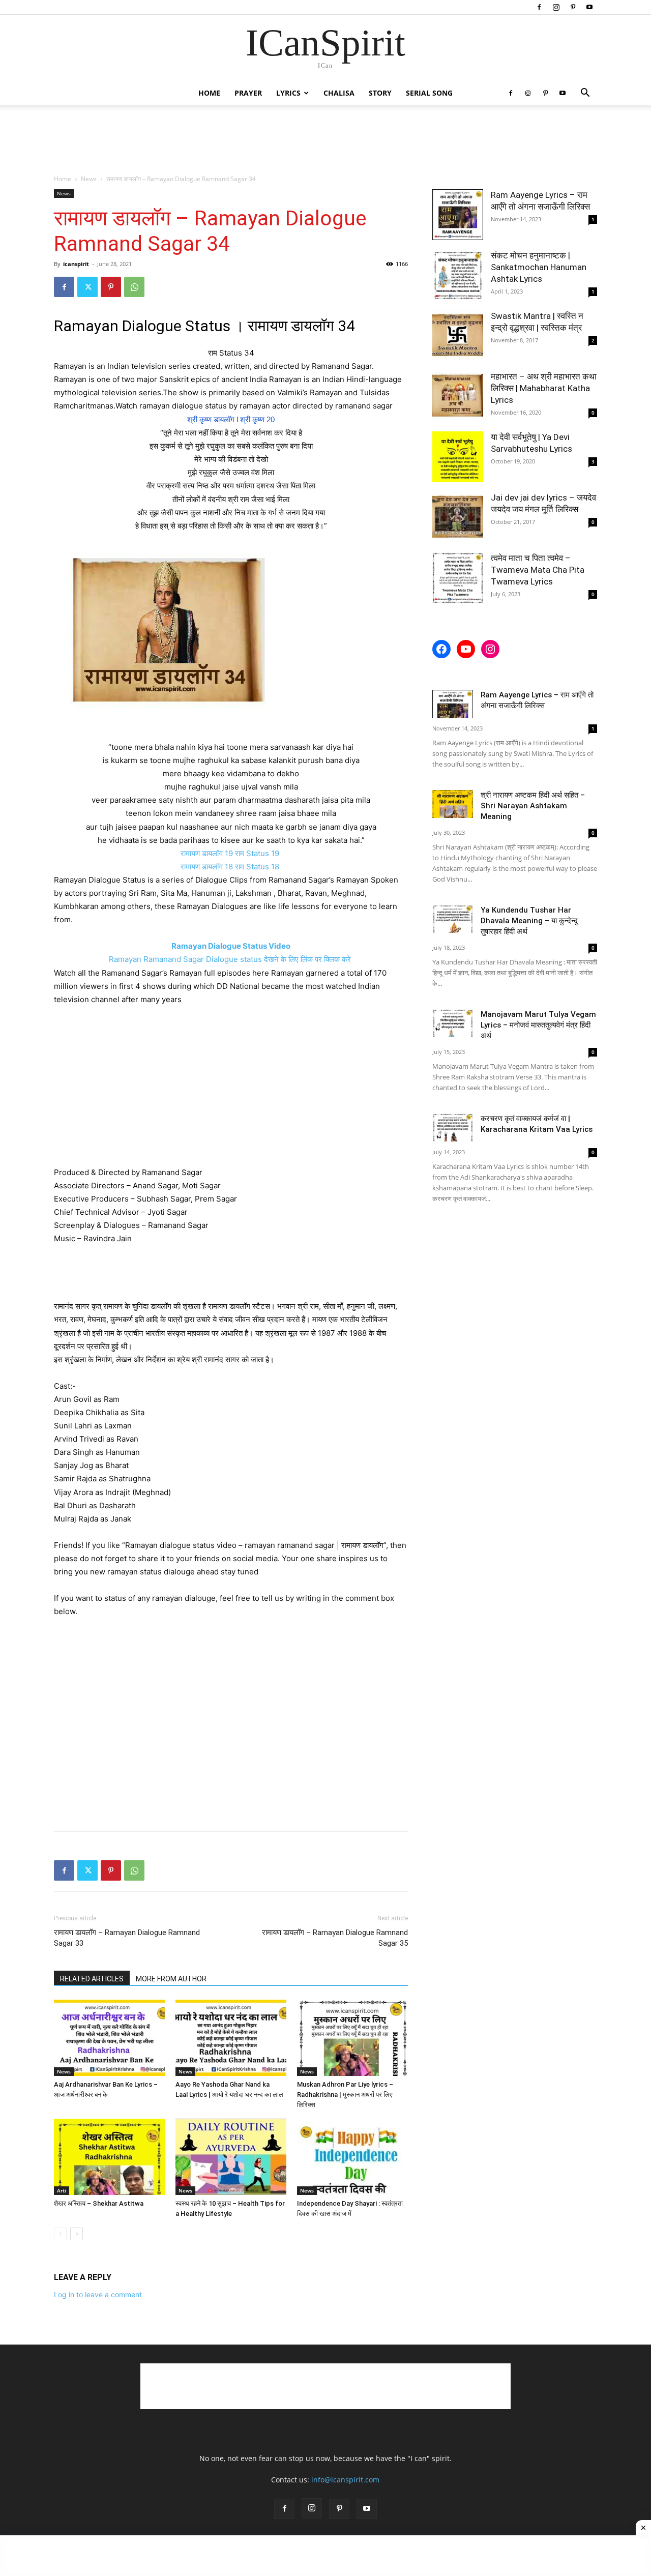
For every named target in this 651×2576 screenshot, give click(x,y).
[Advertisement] (325, 140)
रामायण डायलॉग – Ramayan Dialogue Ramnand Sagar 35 (335, 1938)
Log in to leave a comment (98, 2294)
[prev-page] (60, 2234)
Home (209, 93)
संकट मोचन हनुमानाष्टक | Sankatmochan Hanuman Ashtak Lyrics (539, 267)
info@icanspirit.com (345, 2480)
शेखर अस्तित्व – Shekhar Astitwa (99, 2203)
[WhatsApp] (134, 287)
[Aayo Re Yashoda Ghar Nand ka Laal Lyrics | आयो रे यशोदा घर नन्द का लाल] (231, 2038)
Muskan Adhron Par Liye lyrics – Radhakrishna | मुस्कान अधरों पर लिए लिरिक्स (345, 2095)
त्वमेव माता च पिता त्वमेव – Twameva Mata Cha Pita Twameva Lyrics (538, 570)
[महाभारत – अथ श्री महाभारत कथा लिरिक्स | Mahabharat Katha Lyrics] (458, 396)
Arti (62, 2190)
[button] (585, 94)
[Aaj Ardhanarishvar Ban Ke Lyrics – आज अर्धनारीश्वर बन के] (109, 2038)
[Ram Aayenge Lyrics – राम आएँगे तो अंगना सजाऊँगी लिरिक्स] (458, 215)
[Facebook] (539, 7)
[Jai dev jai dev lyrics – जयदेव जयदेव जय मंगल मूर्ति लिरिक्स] (458, 517)
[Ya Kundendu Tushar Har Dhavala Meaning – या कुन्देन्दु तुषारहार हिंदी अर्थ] (453, 919)
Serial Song (429, 93)
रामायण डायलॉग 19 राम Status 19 (231, 853)
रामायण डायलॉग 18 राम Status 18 (231, 867)
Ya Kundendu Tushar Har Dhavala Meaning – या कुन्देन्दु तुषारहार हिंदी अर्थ (529, 921)
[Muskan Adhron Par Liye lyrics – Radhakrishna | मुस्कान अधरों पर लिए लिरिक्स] (352, 2038)
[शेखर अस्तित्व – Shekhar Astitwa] (109, 2157)
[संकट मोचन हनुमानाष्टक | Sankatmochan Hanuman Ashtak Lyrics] (458, 275)
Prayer (248, 93)
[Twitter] (87, 287)
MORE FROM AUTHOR (171, 1979)
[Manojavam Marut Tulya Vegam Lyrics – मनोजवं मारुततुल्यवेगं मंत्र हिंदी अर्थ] (453, 1023)
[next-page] (77, 2234)
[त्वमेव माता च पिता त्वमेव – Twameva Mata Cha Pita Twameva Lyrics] (458, 578)
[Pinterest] (573, 7)
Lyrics (288, 93)
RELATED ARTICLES (92, 1979)
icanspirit (76, 264)
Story (380, 93)
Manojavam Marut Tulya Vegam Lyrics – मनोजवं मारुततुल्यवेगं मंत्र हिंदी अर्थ (538, 1025)
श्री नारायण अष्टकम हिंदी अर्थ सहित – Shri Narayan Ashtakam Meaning (533, 806)
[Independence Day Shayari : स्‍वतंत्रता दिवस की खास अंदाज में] (352, 2157)
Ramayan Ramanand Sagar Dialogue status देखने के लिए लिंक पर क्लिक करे (231, 959)
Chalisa (339, 93)
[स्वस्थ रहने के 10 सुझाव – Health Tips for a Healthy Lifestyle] (231, 2157)
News (89, 179)
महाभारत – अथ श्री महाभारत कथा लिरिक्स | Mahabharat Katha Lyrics (544, 388)
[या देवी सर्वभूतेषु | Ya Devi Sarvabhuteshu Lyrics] (458, 457)
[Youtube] (589, 7)
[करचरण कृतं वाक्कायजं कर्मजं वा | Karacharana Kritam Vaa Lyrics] (453, 1128)
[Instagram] (556, 7)
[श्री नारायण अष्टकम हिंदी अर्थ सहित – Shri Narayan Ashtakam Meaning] (453, 804)
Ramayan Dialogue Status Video (231, 946)
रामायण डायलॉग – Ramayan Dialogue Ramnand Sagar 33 (127, 1938)
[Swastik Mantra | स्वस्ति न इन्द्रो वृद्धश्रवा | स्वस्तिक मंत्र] (458, 336)
